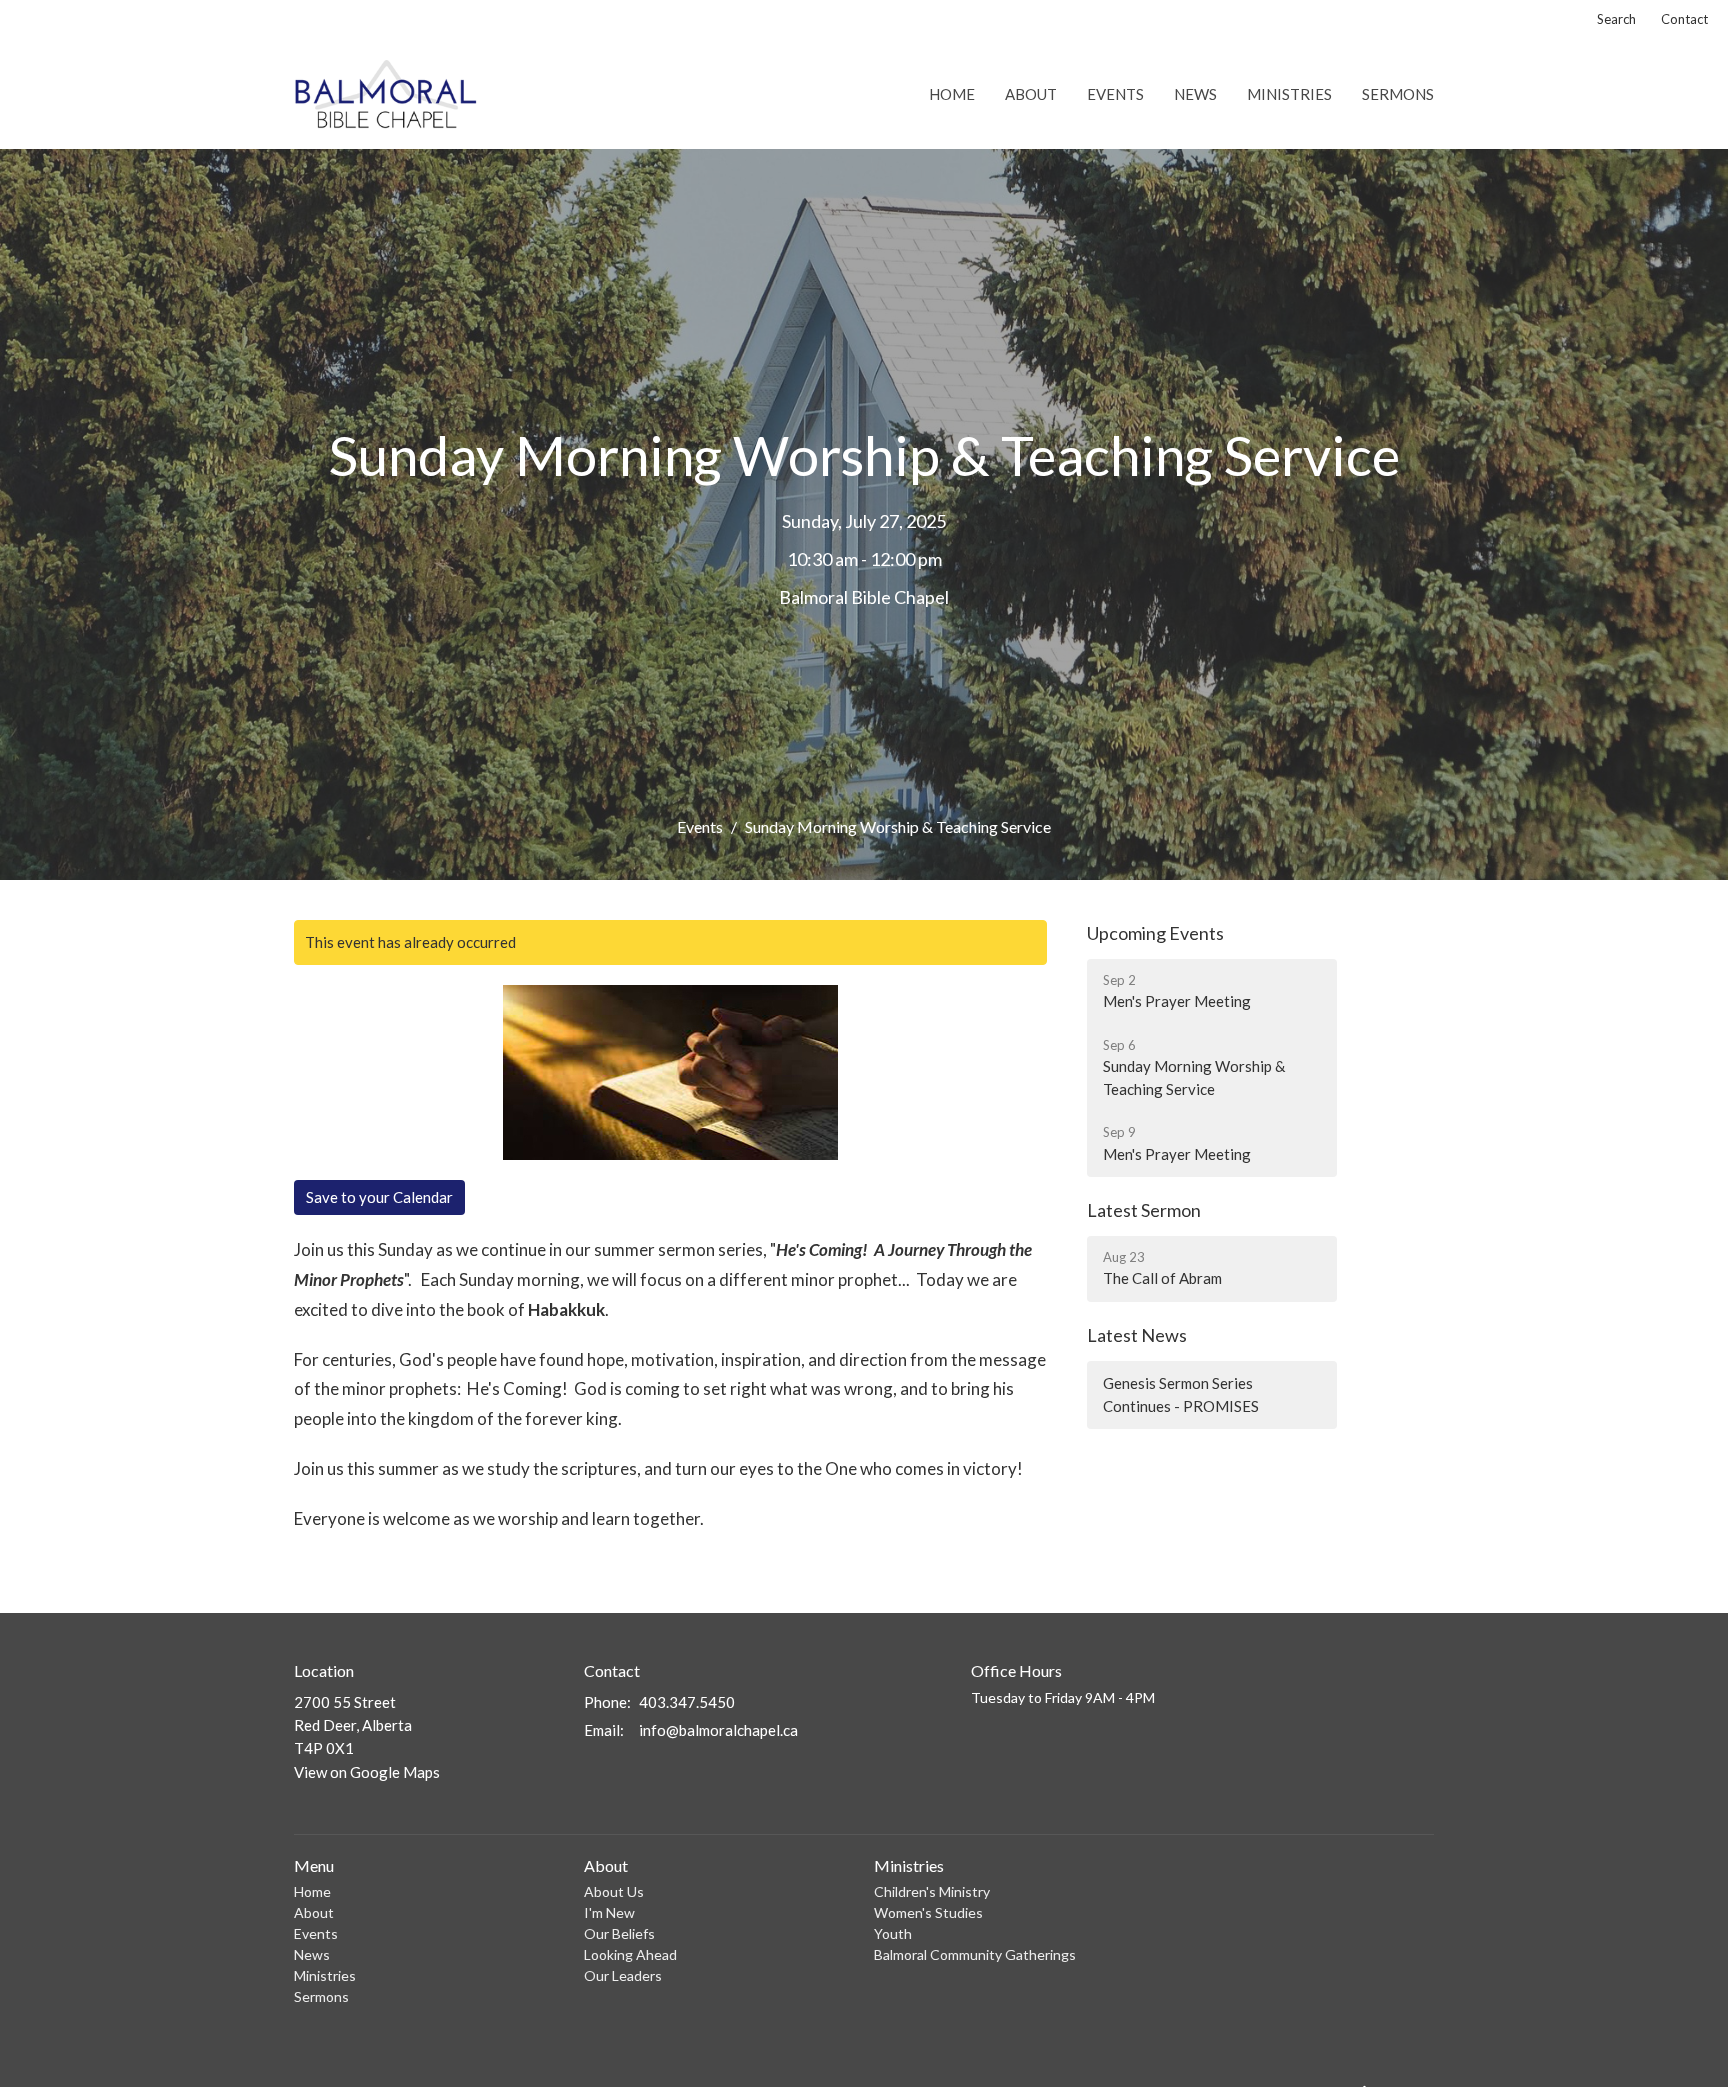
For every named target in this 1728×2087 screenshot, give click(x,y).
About (1031, 94)
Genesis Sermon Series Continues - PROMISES (1181, 1394)
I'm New (609, 1912)
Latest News (1137, 1335)
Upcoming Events (1155, 933)
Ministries (1289, 94)
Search (1616, 19)
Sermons (1398, 94)
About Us (614, 1891)
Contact (1684, 19)
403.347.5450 (687, 1702)
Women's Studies (928, 1912)
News (1195, 94)
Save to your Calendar (379, 1197)
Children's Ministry (932, 1891)
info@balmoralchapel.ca (718, 1730)
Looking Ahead (630, 1954)
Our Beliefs (619, 1933)
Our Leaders (623, 1975)
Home (952, 94)
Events (1115, 94)
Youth (893, 1933)
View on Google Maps (367, 1772)
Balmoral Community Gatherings (975, 1954)
